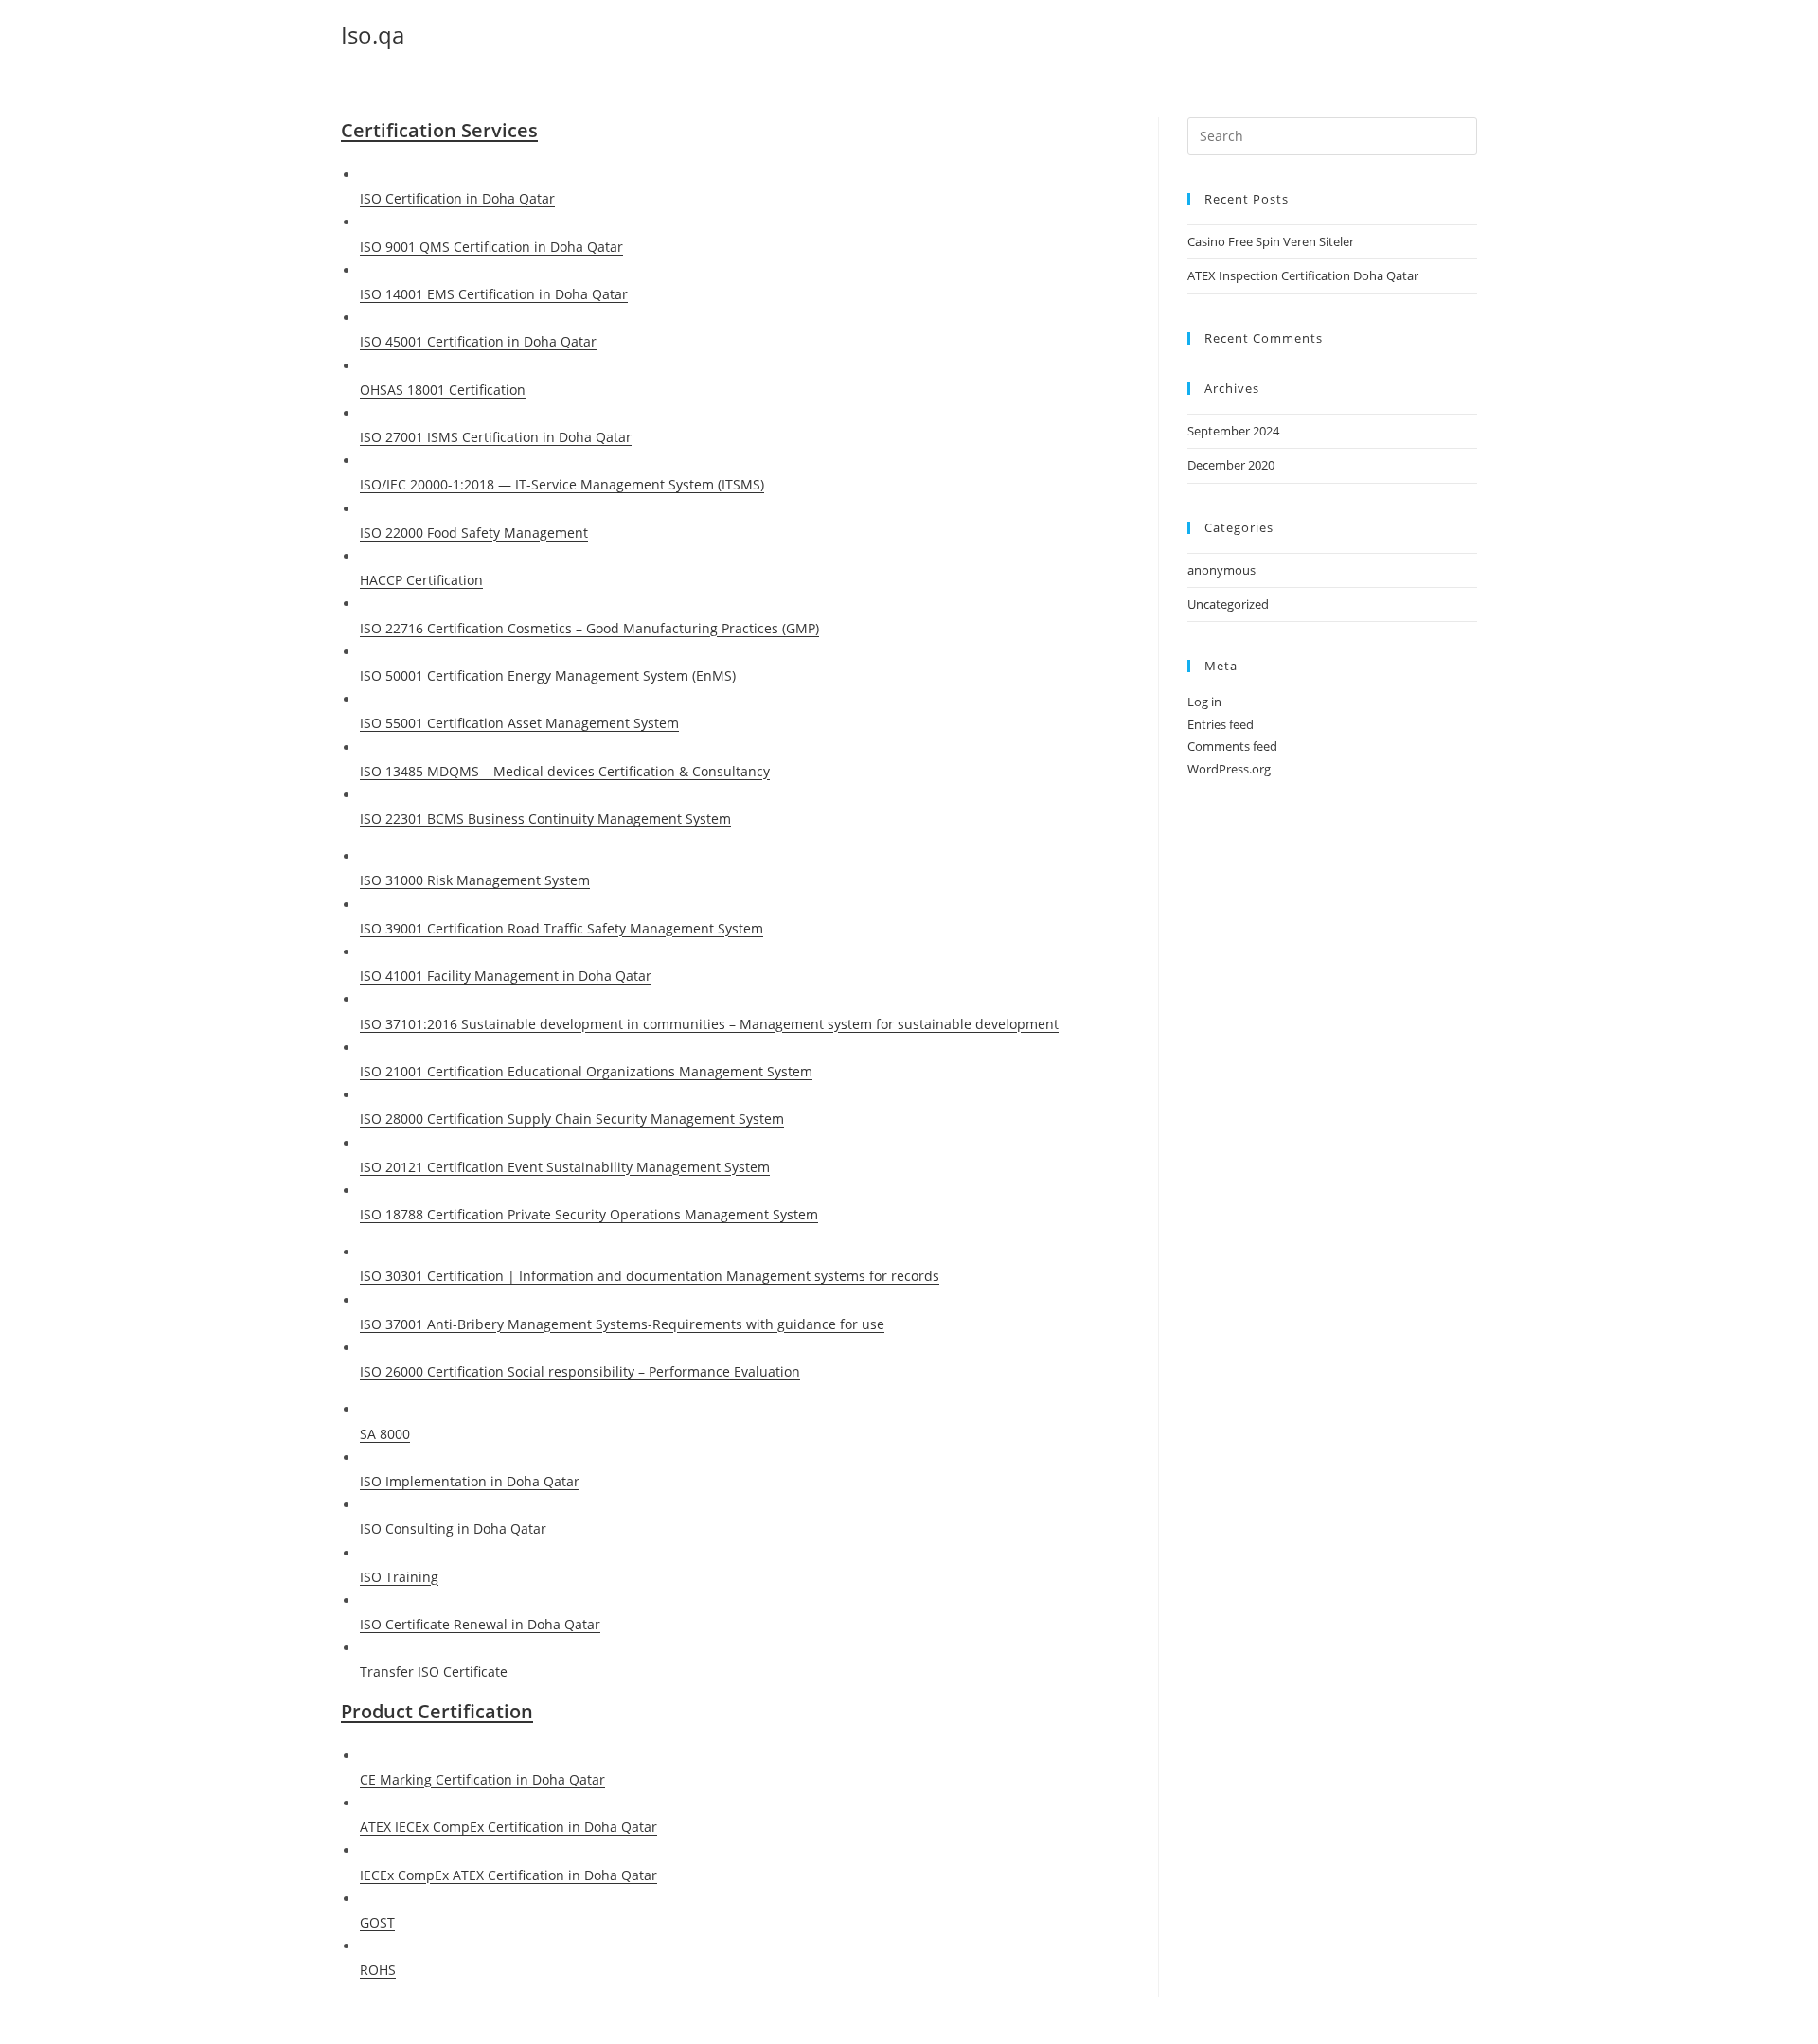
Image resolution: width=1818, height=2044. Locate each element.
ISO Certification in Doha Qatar (457, 198)
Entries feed (1221, 724)
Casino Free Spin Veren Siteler (1271, 241)
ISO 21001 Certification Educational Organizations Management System (586, 1071)
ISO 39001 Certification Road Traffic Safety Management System (561, 928)
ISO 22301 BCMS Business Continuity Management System (545, 818)
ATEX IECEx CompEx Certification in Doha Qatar (508, 1827)
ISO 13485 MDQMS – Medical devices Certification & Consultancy (565, 771)
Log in (1204, 702)
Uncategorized (1228, 604)
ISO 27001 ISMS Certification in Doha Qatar (496, 437)
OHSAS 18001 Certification (443, 390)
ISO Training (399, 1577)
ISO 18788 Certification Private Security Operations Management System (589, 1214)
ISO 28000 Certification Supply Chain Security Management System (572, 1119)
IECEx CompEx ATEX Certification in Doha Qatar (508, 1875)
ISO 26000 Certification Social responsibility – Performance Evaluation (580, 1371)
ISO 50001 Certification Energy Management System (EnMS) (548, 675)
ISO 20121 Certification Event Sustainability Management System (565, 1167)
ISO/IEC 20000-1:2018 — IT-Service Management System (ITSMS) (562, 484)
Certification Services (439, 130)
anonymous (1221, 570)
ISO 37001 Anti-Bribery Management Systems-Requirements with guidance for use (622, 1324)
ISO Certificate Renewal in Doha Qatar (480, 1624)
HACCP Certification (421, 580)
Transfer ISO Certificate (434, 1671)
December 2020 (1231, 465)
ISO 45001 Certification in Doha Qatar (478, 341)
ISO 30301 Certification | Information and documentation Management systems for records (650, 1276)
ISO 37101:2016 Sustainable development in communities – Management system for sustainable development (709, 1024)
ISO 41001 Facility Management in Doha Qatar (506, 976)
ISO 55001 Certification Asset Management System (519, 723)
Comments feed (1232, 746)
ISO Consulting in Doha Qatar (453, 1529)
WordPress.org (1229, 769)
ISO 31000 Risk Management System (475, 880)
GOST (377, 1922)
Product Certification (437, 1711)
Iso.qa (373, 35)
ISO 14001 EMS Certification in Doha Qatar (494, 294)
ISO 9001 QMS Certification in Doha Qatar (491, 247)
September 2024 (1233, 431)
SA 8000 (385, 1434)
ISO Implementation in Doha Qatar (470, 1481)
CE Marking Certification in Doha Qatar (482, 1779)
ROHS (378, 1970)
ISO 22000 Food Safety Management (474, 533)
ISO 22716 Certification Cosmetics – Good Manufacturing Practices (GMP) (589, 628)
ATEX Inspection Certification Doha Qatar (1303, 275)
